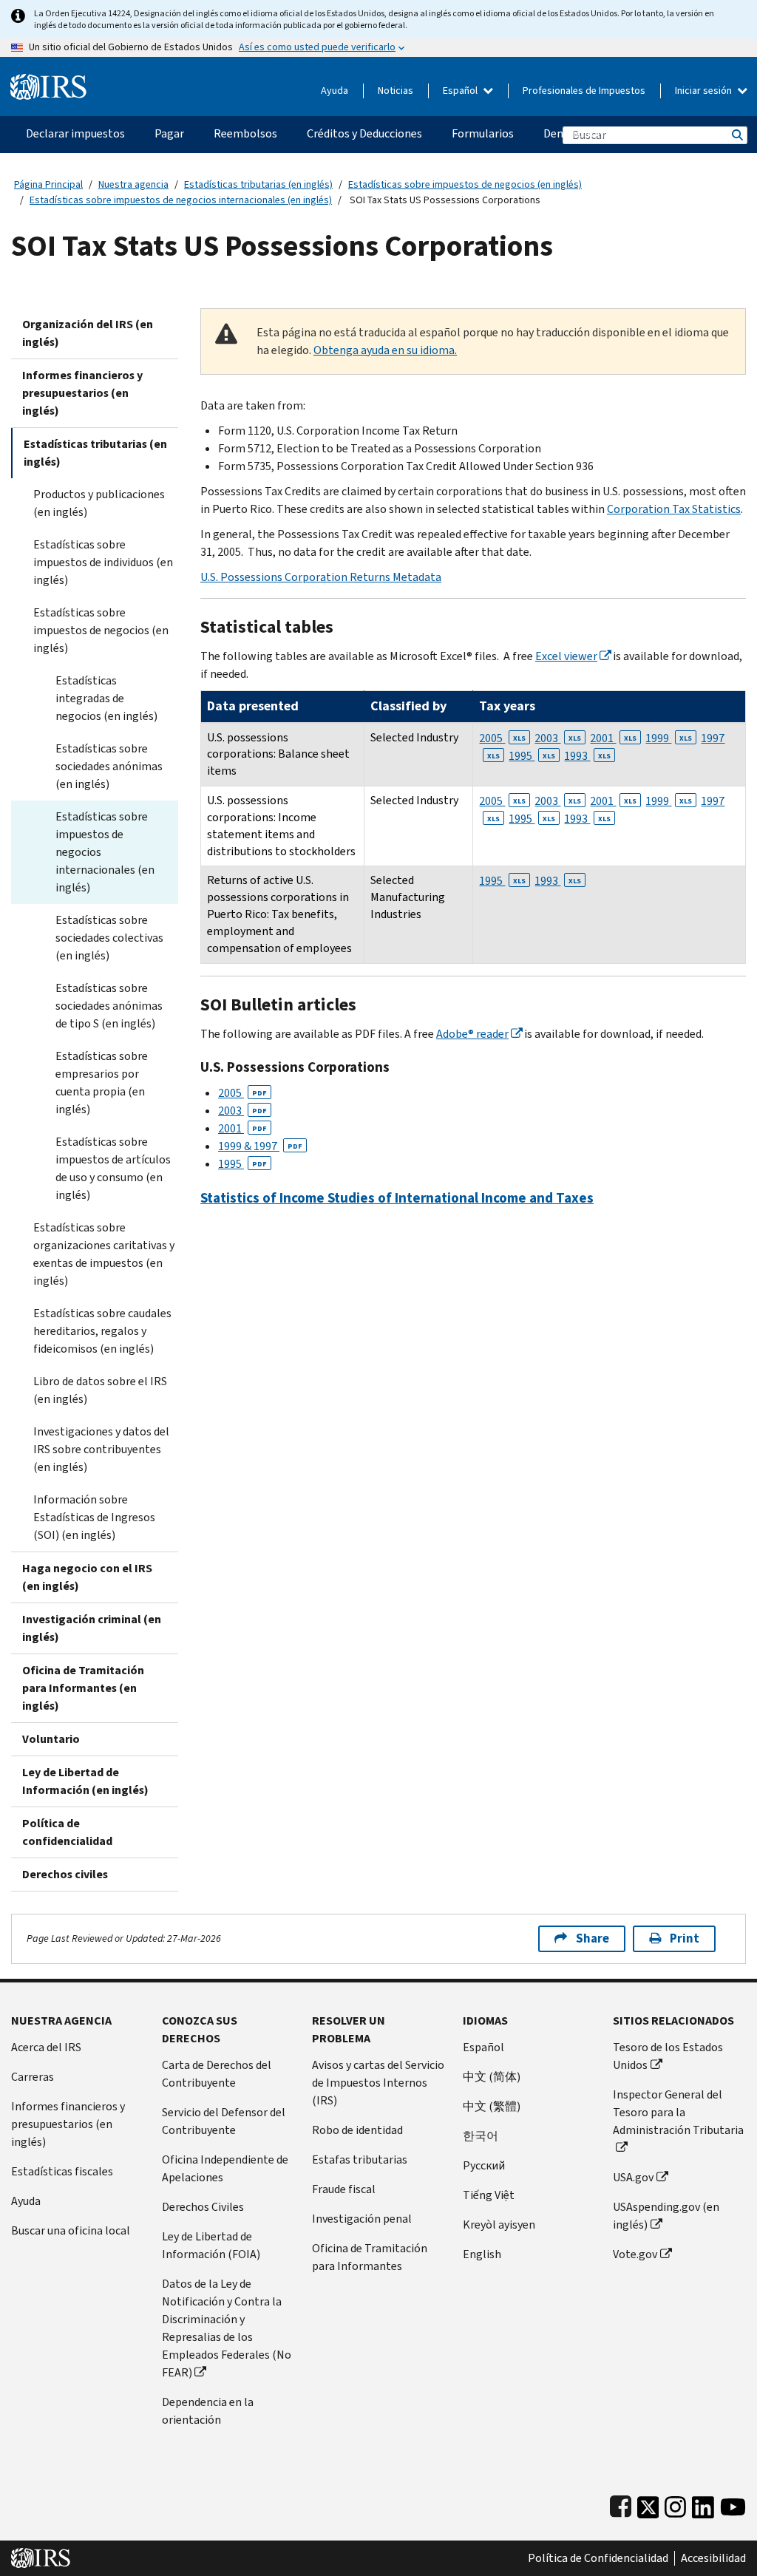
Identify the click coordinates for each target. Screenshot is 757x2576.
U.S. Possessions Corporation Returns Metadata (321, 577)
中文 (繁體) (492, 2106)
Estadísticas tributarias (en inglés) (258, 184)
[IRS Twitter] (648, 2504)
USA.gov (633, 2177)
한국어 (481, 2136)
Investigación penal (362, 2219)
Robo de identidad (357, 2130)
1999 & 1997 (260, 1146)
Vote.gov (635, 2254)
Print (685, 1938)
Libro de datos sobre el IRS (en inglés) (100, 1390)
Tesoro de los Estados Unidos (668, 2056)
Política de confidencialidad (67, 1832)
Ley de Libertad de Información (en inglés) (85, 1781)
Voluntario (51, 1739)
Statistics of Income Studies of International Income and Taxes (397, 1198)
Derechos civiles (65, 1874)
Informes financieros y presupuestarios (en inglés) (82, 393)
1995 (532, 756)
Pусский (484, 2165)
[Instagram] (675, 2504)
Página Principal (48, 184)
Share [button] (593, 1938)
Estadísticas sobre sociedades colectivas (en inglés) (109, 938)
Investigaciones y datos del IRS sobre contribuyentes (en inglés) (101, 1449)
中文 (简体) (492, 2077)
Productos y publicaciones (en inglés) (99, 503)
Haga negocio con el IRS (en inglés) (87, 1577)
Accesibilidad (713, 2558)
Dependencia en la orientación (208, 2411)
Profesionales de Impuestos (584, 91)
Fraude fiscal (344, 2189)
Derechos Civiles (203, 2207)
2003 (558, 738)
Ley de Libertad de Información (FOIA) (211, 2245)
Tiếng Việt (489, 2195)
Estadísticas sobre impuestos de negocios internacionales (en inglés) (181, 200)
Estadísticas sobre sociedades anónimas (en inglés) (109, 766)
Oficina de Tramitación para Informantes (370, 2257)
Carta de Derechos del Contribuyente (217, 2074)
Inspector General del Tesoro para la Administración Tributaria (678, 2112)
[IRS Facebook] (621, 2504)
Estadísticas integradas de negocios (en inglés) (106, 698)
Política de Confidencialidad (598, 2558)
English (482, 2254)
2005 (502, 738)
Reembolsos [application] (245, 133)
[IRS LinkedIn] (703, 2504)
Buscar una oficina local (71, 2230)
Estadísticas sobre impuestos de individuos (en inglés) (103, 562)
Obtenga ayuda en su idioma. (385, 350)
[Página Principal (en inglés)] (48, 81)
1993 (587, 756)
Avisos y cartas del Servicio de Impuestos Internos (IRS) (378, 2083)
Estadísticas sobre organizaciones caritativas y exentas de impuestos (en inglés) (104, 1254)
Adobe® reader (472, 1034)
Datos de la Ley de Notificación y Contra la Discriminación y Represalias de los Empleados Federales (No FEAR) (227, 2328)
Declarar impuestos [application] (75, 133)
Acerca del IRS (46, 2047)
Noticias (396, 91)
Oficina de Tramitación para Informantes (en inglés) (83, 1688)
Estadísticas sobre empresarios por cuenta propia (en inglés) (102, 1083)
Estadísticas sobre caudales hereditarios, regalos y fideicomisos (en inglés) (102, 1331)
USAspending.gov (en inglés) (666, 2216)
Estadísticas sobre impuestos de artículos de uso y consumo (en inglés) (113, 1168)
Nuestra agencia (133, 184)
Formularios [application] (483, 133)
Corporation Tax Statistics (674, 509)
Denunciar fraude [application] (586, 133)
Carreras (33, 2077)
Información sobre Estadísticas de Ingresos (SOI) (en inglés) (94, 1517)
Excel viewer (566, 656)
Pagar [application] (169, 133)
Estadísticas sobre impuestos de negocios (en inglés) (465, 184)
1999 (669, 738)
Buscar (736, 135)
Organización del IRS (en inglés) (88, 333)
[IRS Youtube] (733, 2504)
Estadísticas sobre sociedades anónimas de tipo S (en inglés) (109, 1006)
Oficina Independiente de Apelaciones (225, 2168)
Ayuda (335, 91)
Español (461, 91)
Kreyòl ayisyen (499, 2225)
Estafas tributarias (360, 2159)
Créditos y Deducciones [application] (364, 133)
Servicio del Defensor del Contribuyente (224, 2121)
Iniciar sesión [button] (705, 91)
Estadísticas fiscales (62, 2171)
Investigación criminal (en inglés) (92, 1628)
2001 (613, 738)
